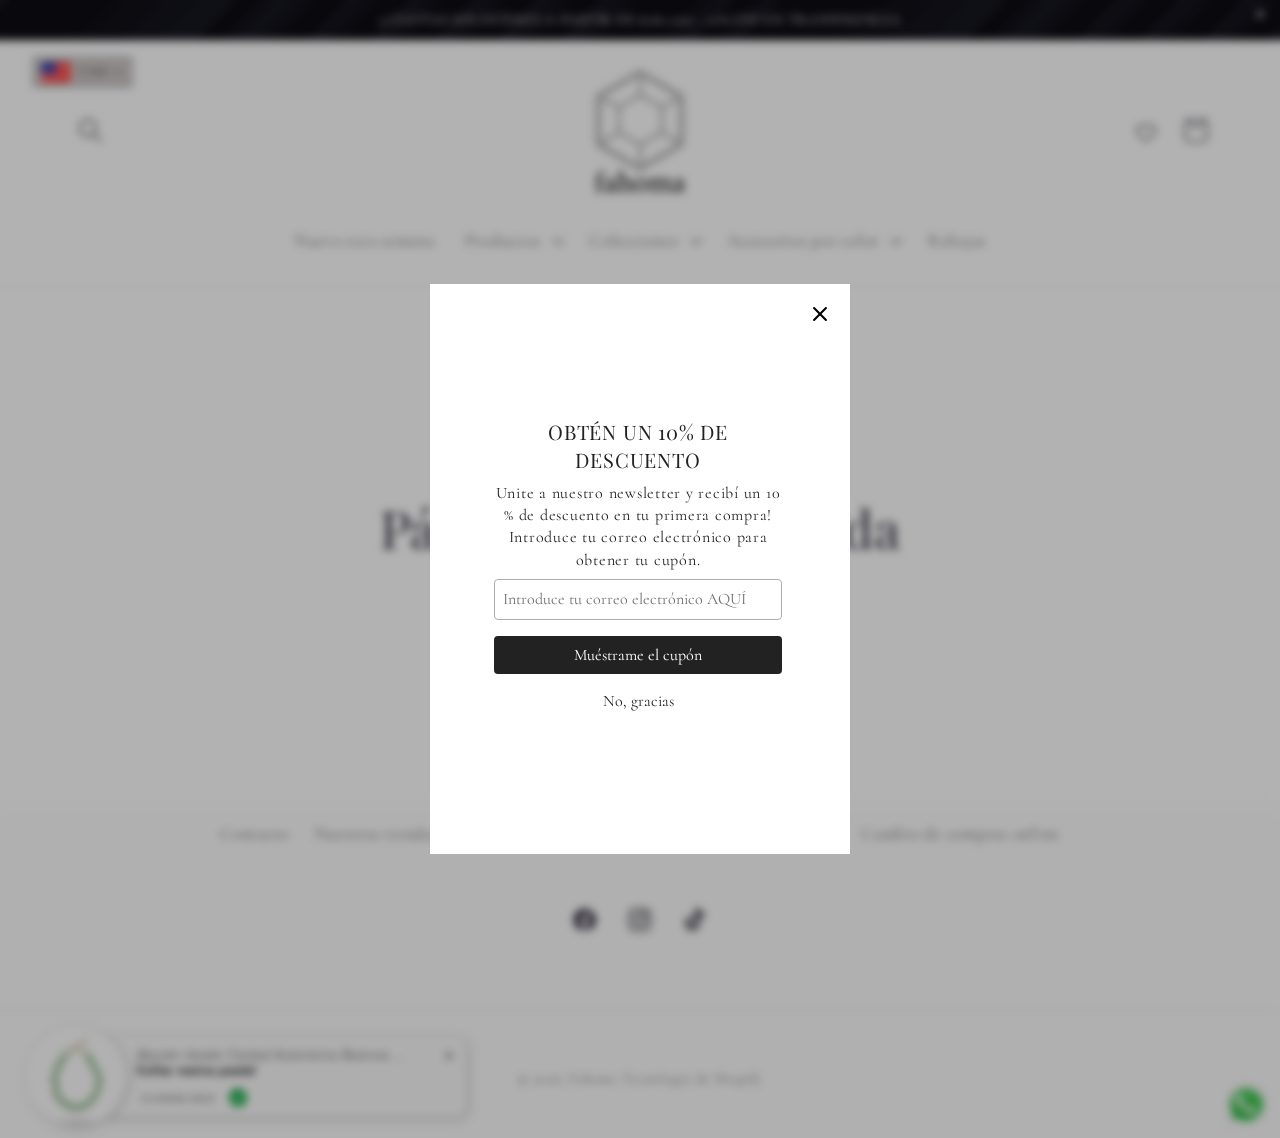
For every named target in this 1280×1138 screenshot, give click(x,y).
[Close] (820, 314)
